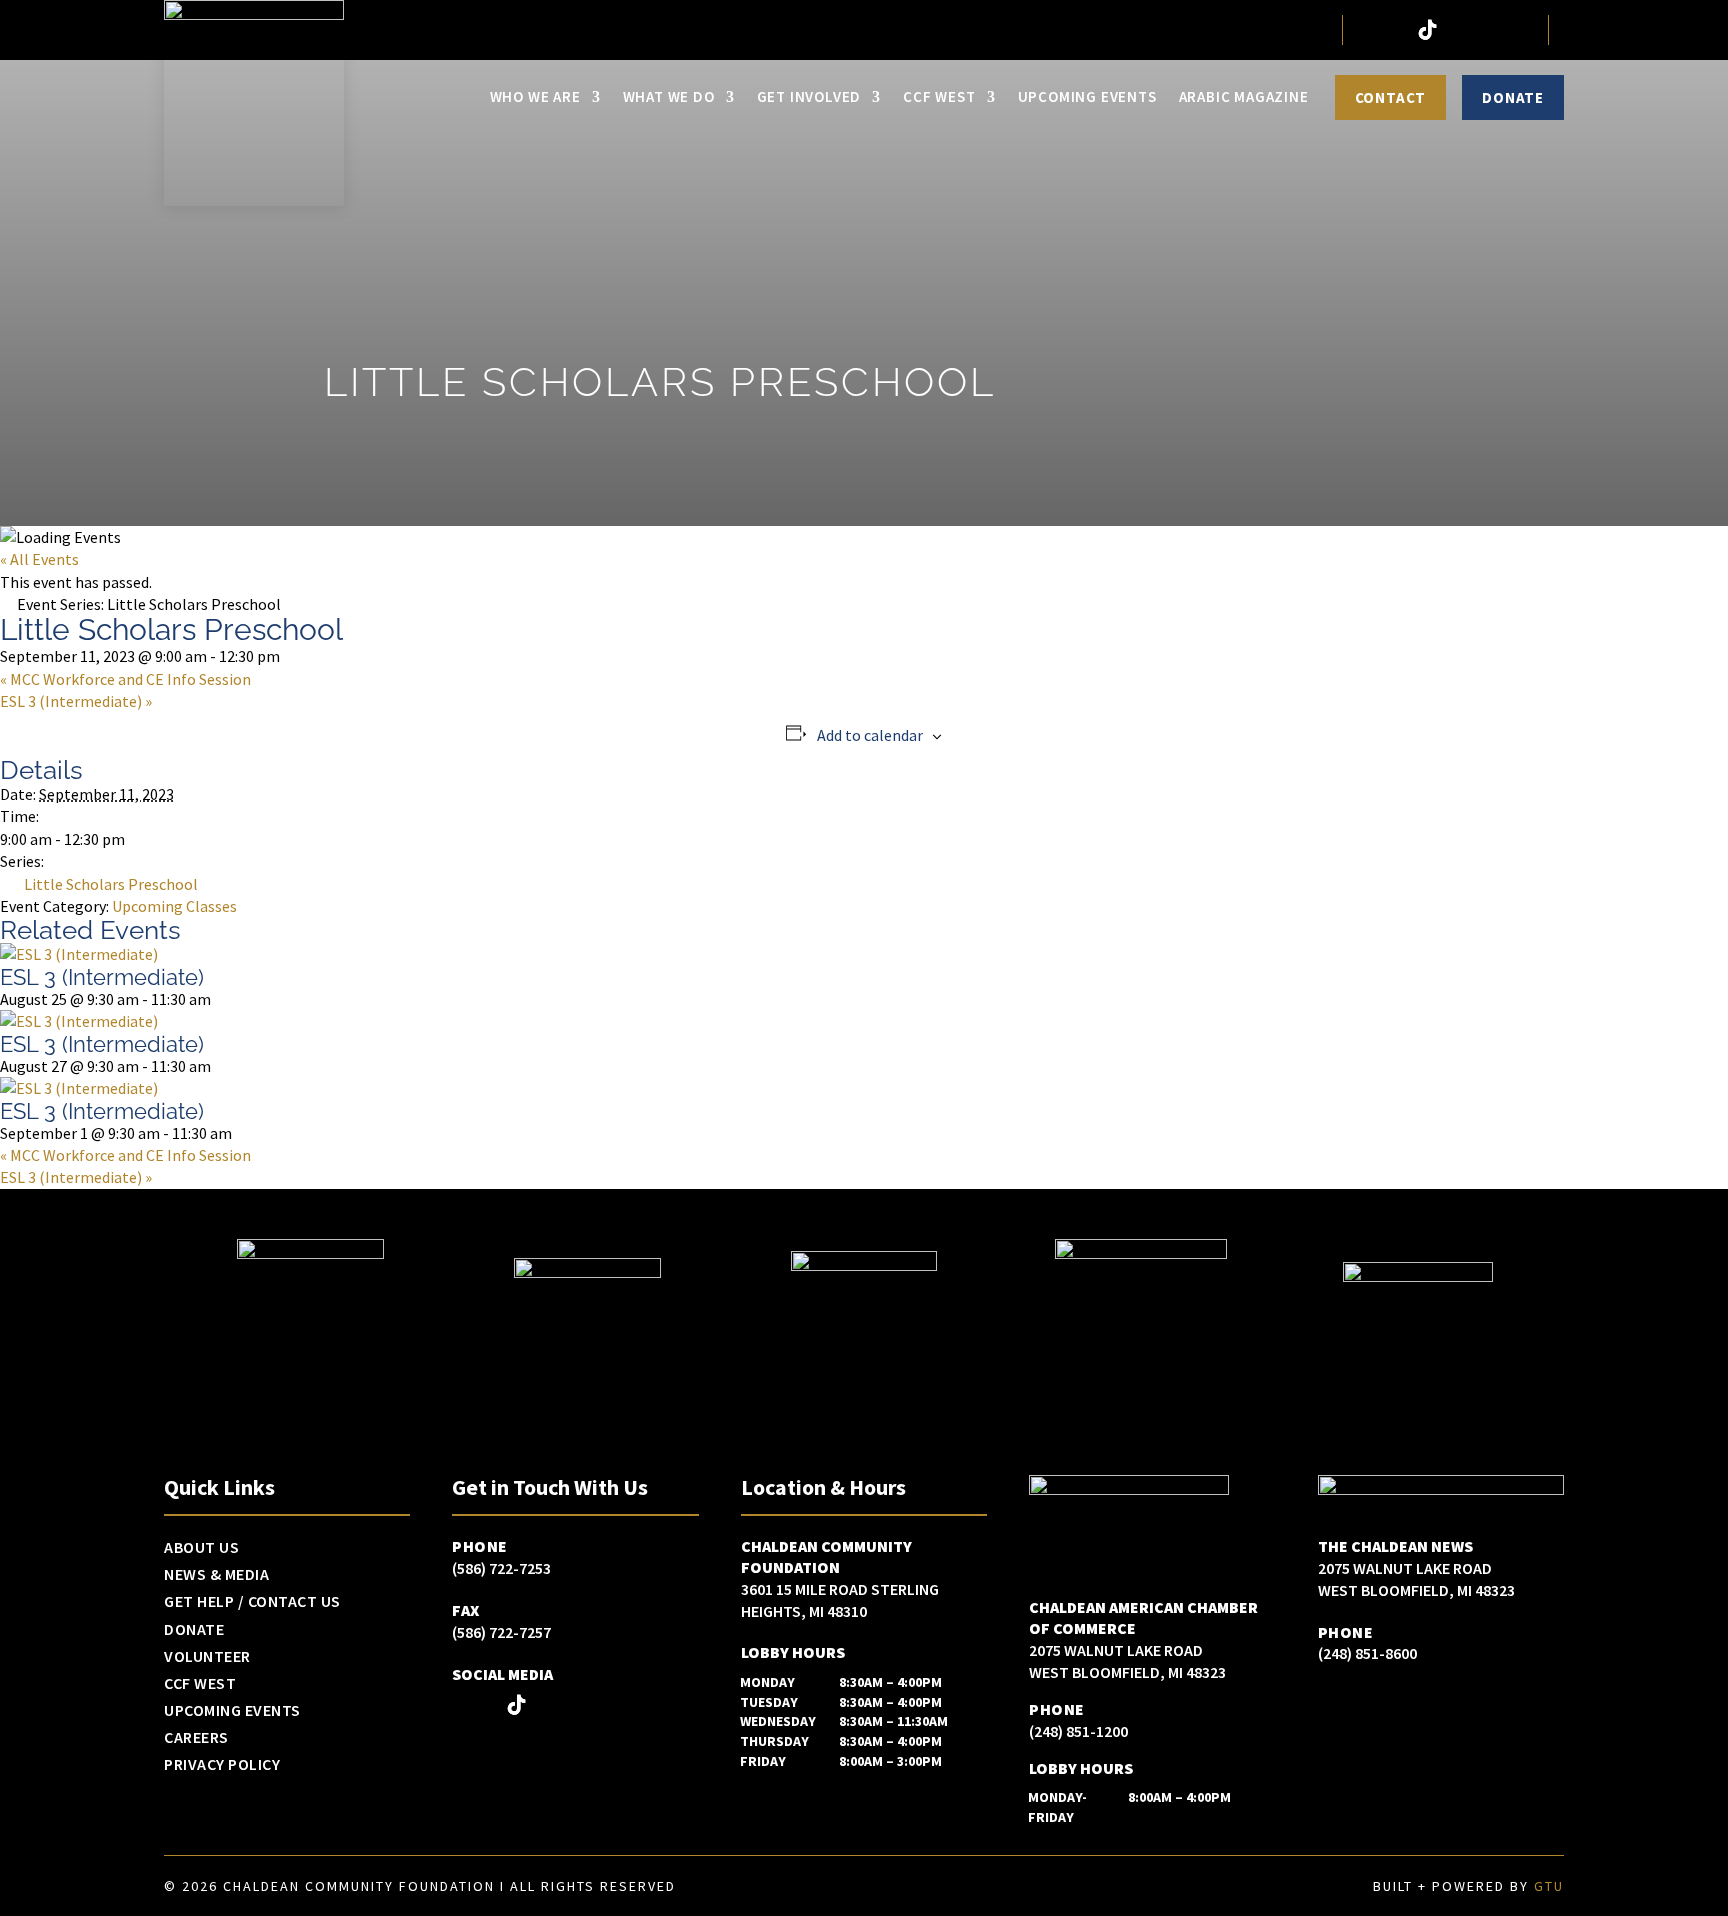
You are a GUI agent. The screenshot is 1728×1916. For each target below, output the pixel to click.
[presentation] (79, 954)
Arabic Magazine (1244, 96)
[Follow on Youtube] (1518, 30)
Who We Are (535, 96)
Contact (1391, 97)
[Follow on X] (1458, 30)
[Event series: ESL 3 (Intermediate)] (221, 999)
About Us (201, 1548)
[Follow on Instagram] (1398, 30)
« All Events (39, 559)
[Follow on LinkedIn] (1488, 30)
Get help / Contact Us (252, 1602)
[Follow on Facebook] (1368, 30)
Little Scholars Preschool (111, 884)
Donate (1513, 97)
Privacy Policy (222, 1765)
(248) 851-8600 (1367, 1653)
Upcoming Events (1087, 96)
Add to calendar (870, 735)
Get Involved (809, 96)
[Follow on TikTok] (1428, 30)
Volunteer (207, 1657)
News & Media (216, 1575)
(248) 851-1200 (1078, 1731)
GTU (1549, 1886)
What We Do (669, 96)
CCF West (939, 96)
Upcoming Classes (174, 906)
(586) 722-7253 (501, 1568)
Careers (196, 1738)
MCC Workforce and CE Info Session (125, 679)
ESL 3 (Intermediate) (76, 701)
